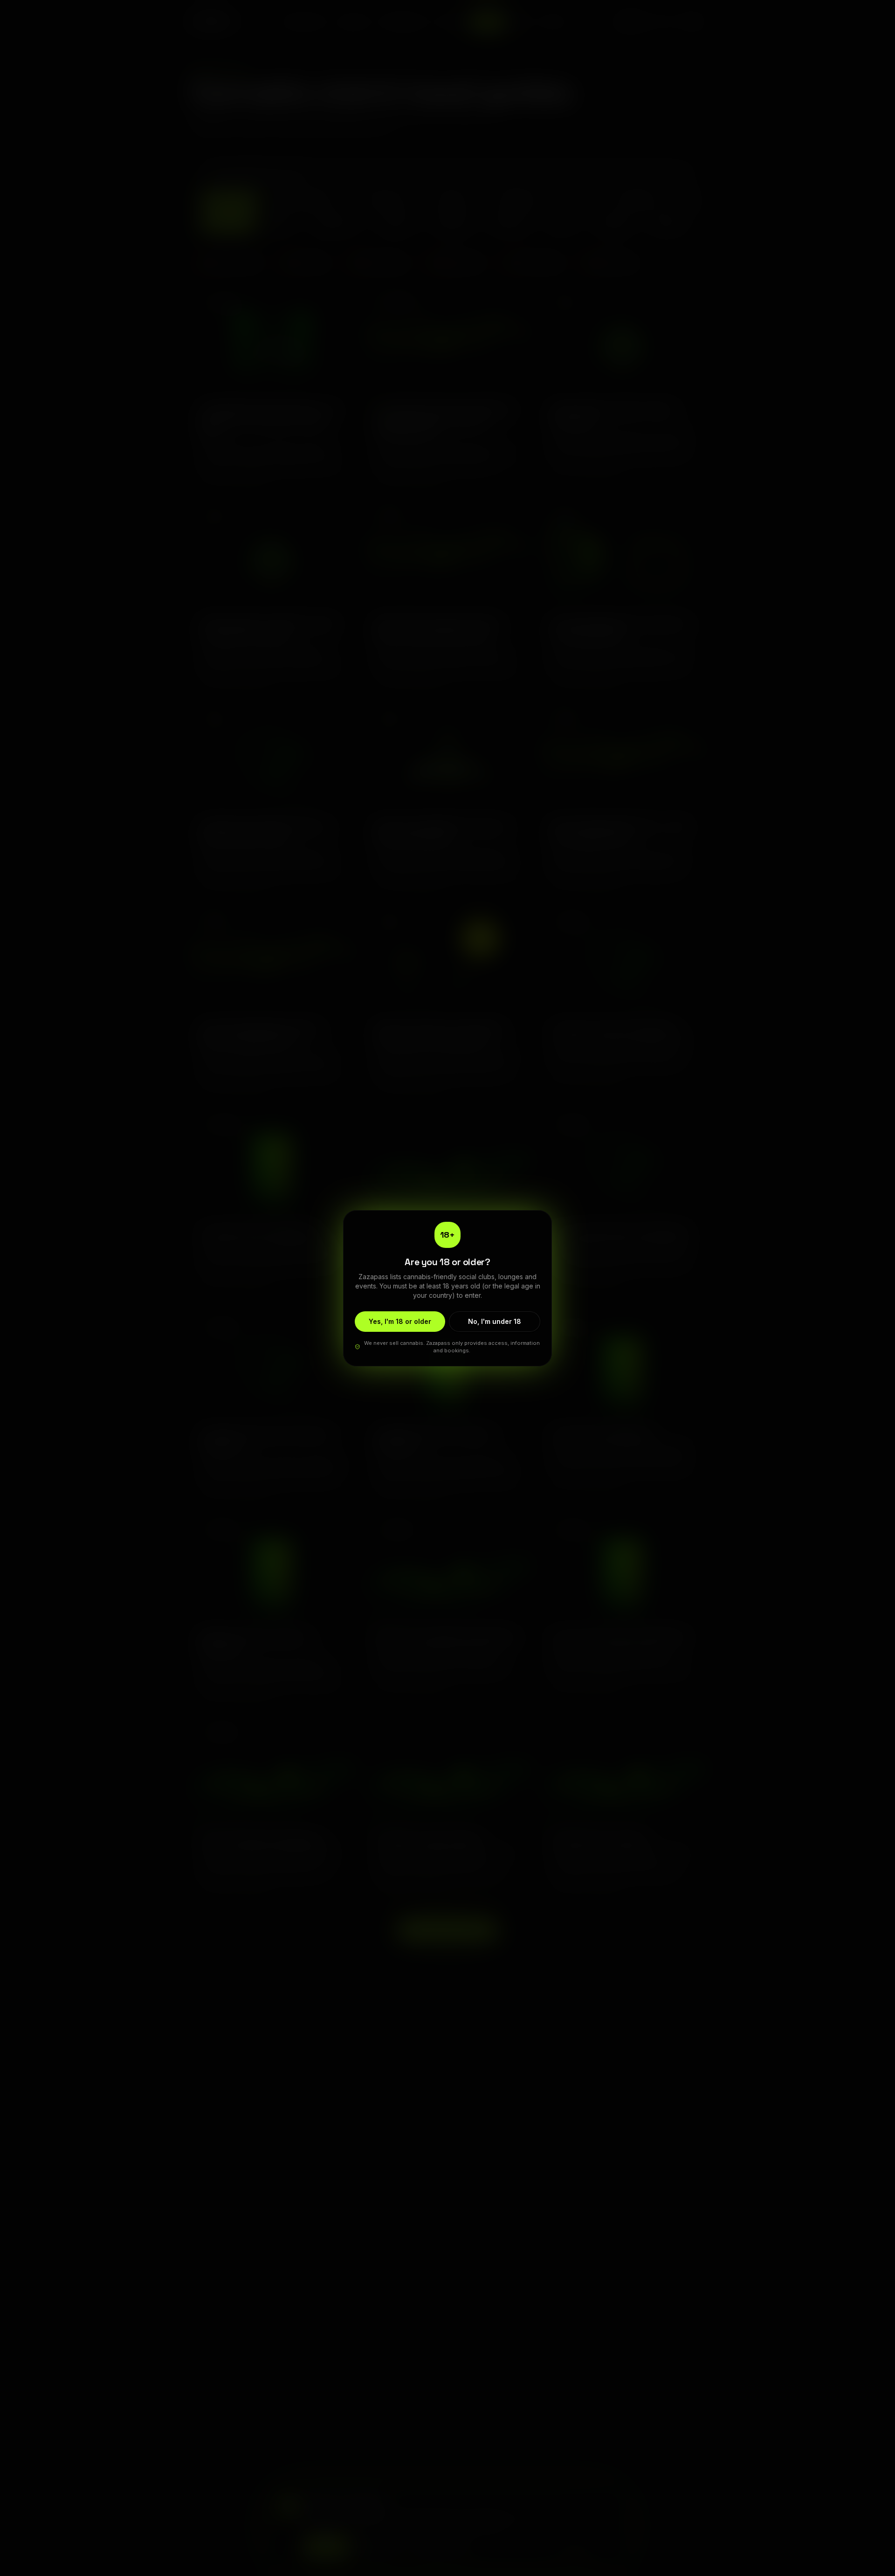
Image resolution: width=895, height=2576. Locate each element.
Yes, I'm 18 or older (400, 1321)
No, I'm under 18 (495, 1321)
